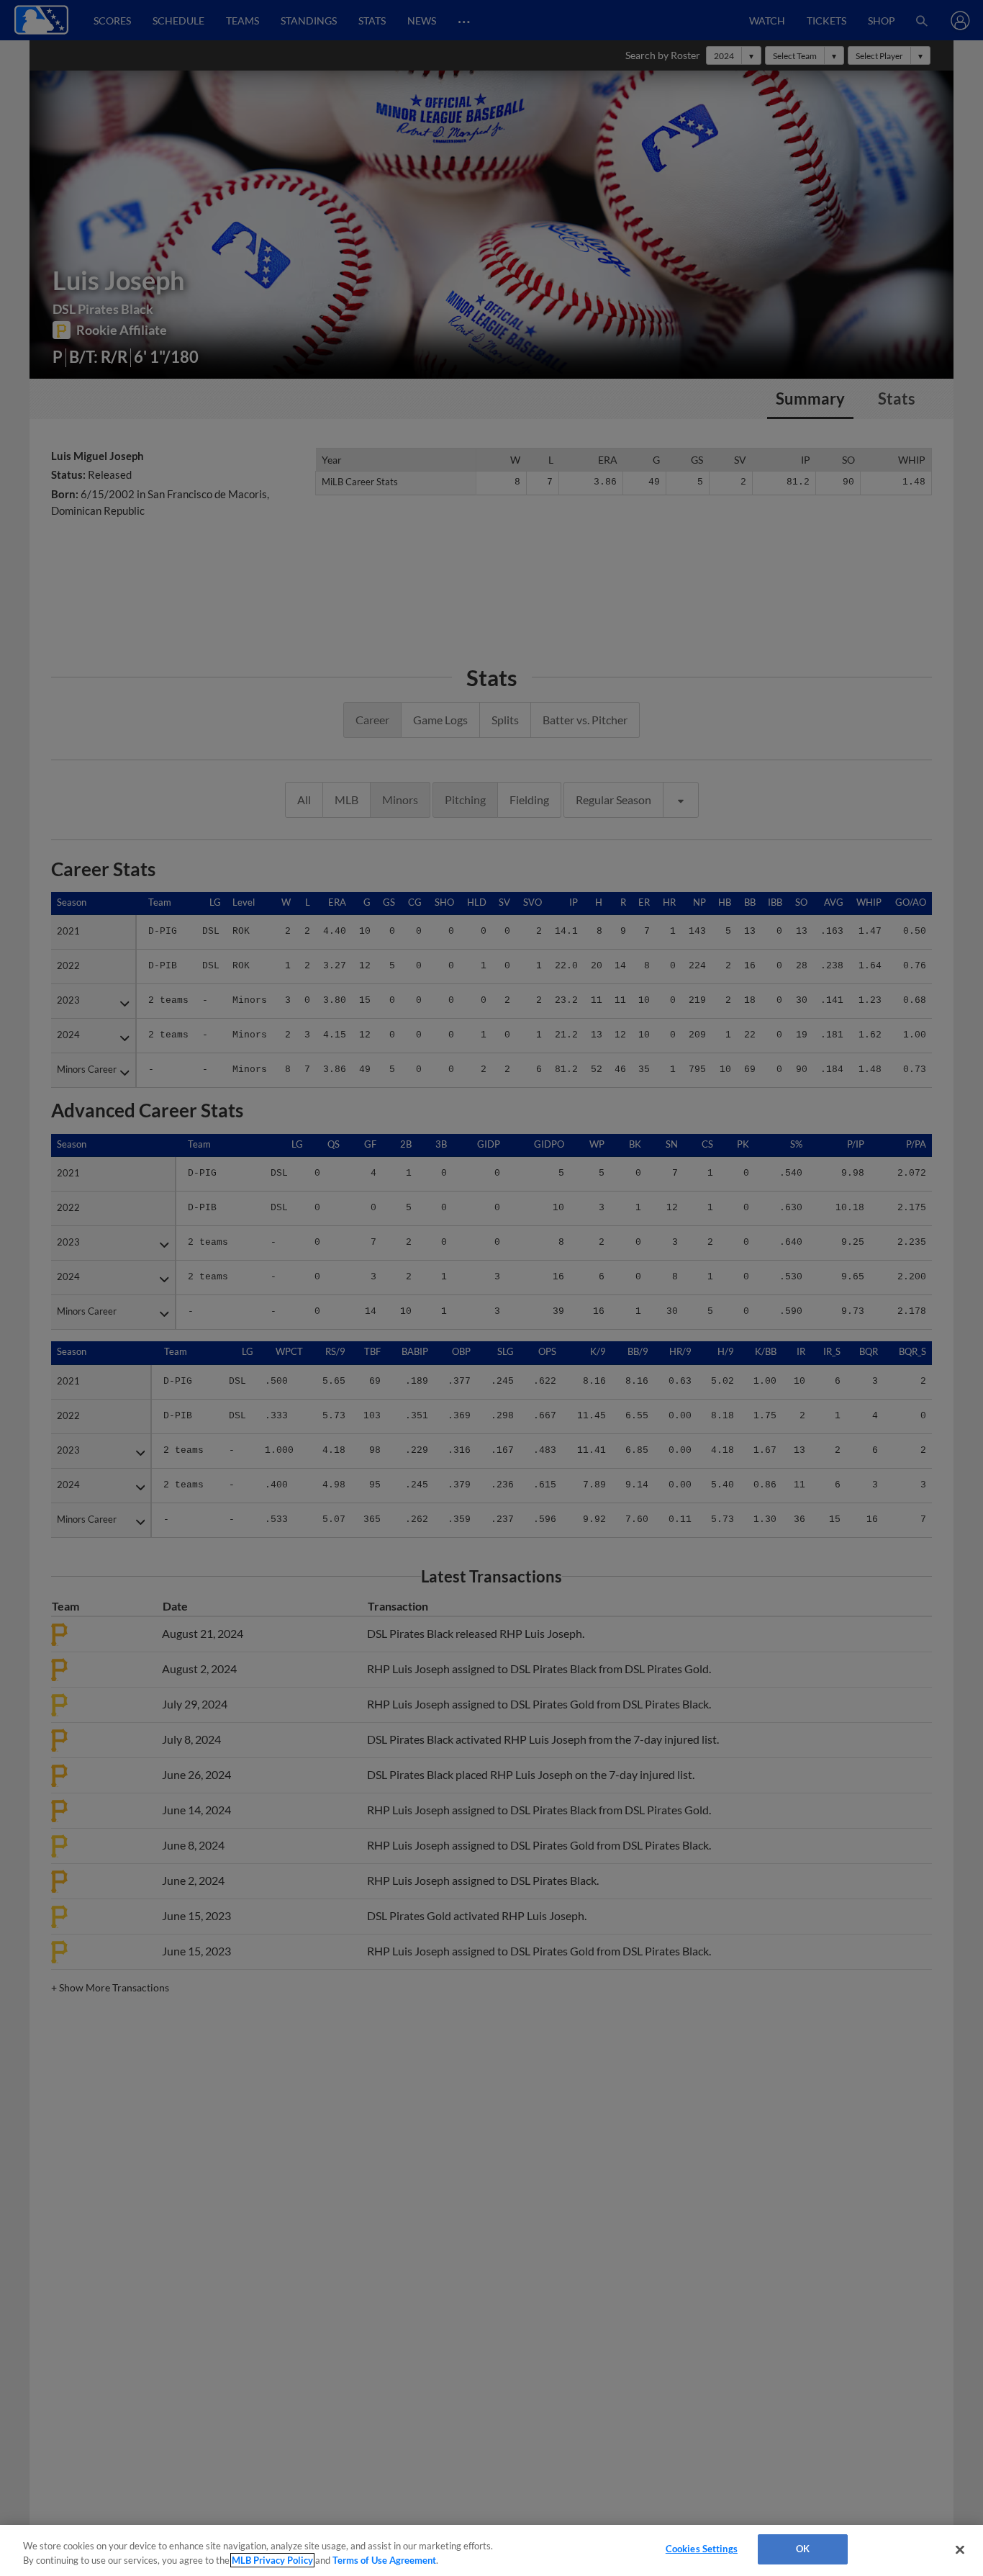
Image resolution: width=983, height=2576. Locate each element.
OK (803, 2549)
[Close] (960, 2549)
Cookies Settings (702, 2549)
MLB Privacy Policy (272, 2560)
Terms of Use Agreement (384, 2560)
